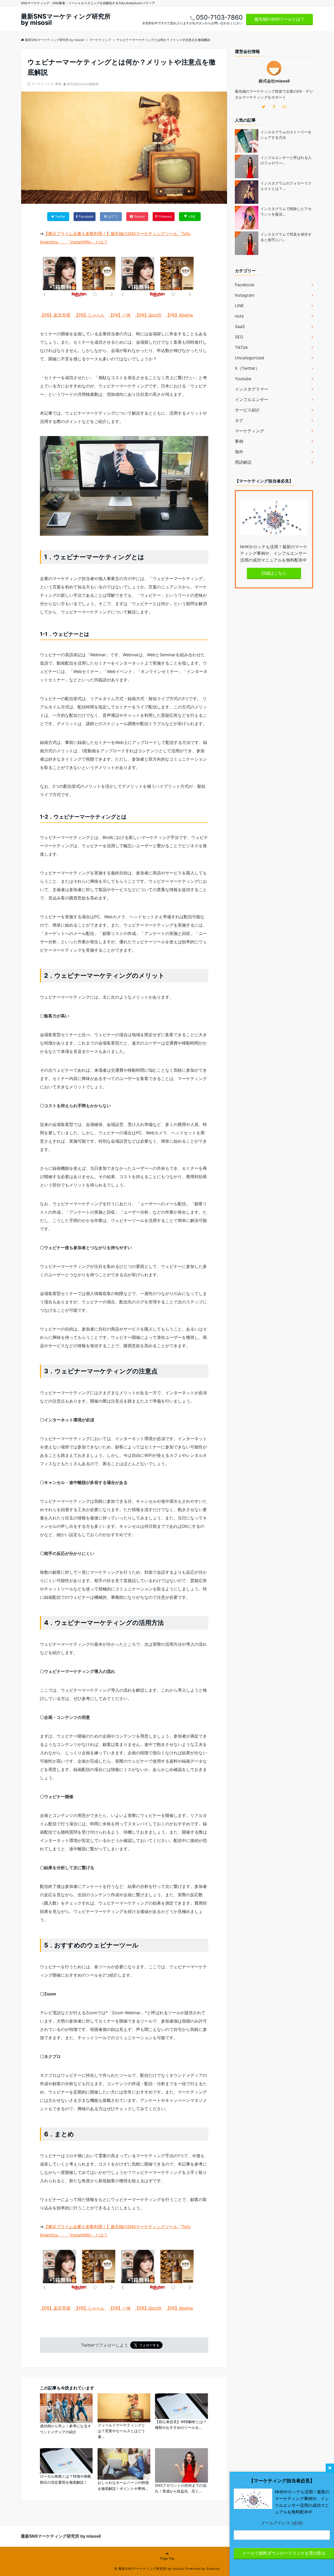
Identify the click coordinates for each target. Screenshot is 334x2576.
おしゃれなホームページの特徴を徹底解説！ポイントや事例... (123, 2485)
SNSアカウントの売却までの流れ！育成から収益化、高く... (181, 2488)
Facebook (245, 285)
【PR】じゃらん (90, 315)
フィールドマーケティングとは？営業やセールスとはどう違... (121, 2431)
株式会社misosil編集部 (83, 84)
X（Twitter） (247, 368)
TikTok (241, 347)
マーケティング (43, 84)
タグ (239, 420)
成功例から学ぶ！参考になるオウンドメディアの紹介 (65, 2429)
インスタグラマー (252, 389)
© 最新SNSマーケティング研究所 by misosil (149, 2569)
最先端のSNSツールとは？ (279, 19)
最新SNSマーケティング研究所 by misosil (66, 20)
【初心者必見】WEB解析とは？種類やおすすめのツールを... (181, 2425)
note (239, 316)
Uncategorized (249, 358)
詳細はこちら (274, 573)
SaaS (240, 326)
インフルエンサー (252, 399)
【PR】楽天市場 (55, 315)
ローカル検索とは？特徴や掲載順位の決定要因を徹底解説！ (65, 2479)
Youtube (243, 379)
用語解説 (243, 462)
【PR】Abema (179, 315)
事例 (58, 84)
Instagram (245, 295)
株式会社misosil (274, 81)
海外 (239, 452)
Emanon (213, 2569)
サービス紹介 (247, 410)
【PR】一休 (120, 315)
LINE (239, 306)
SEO (239, 337)
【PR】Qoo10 (148, 315)
